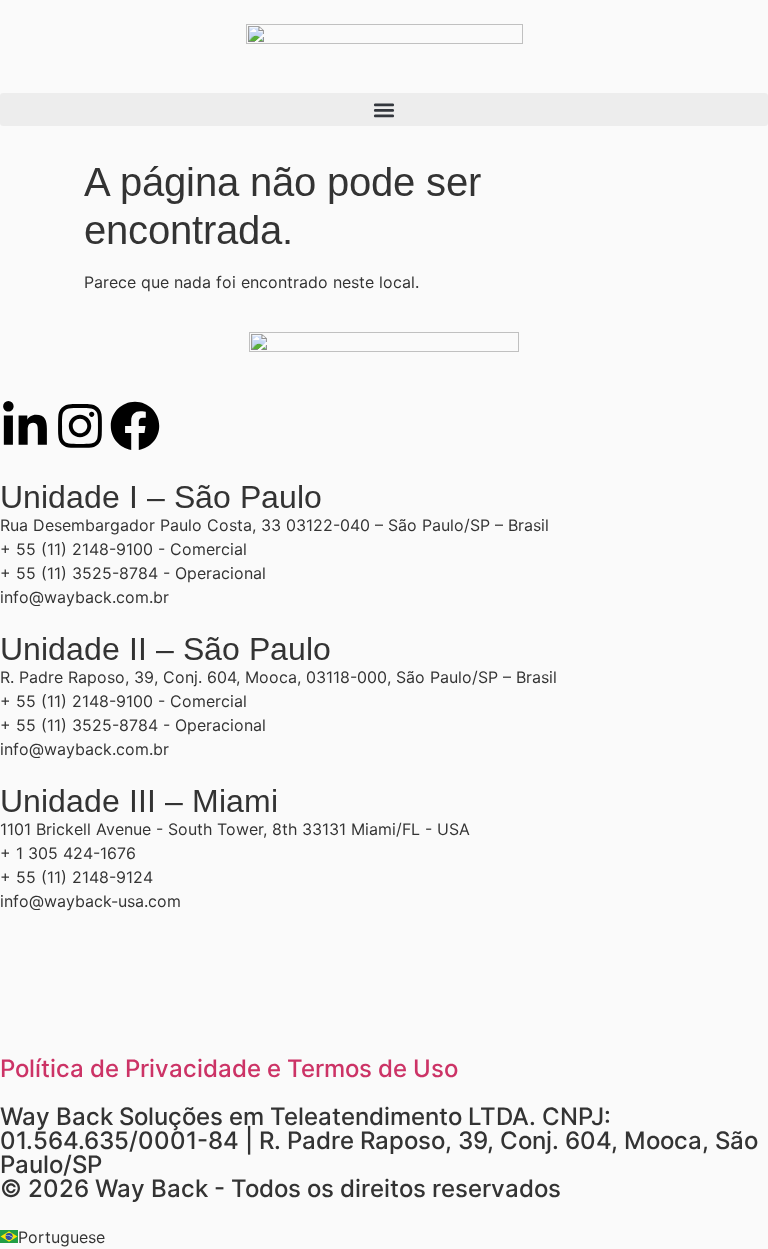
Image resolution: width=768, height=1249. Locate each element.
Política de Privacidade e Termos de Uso (229, 1068)
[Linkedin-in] (25, 426)
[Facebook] (135, 426)
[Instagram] (80, 426)
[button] (384, 109)
